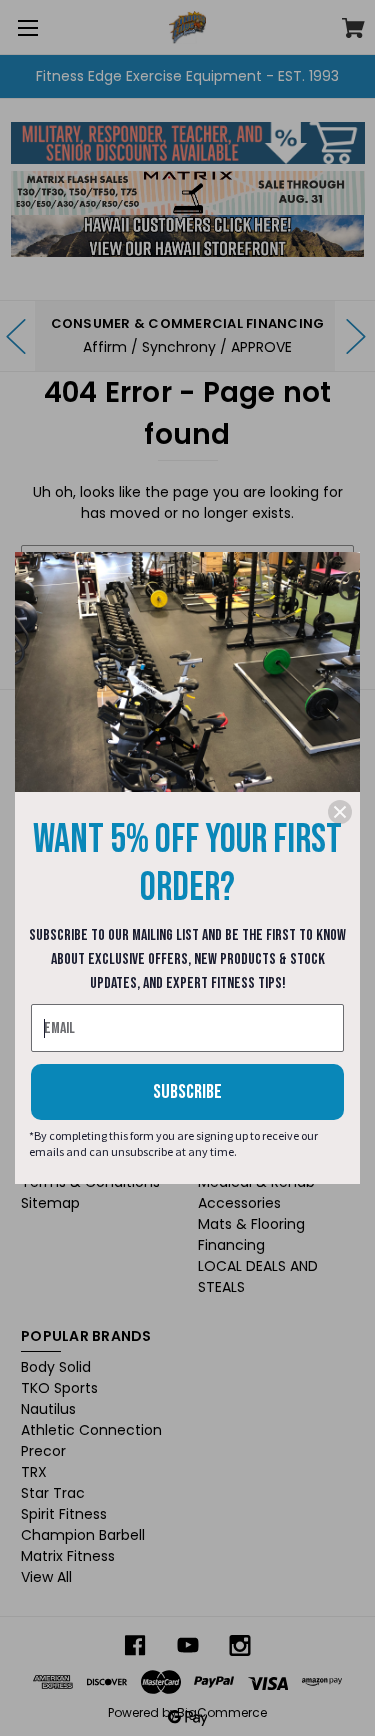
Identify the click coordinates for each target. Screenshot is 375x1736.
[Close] (340, 812)
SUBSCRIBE (187, 1092)
